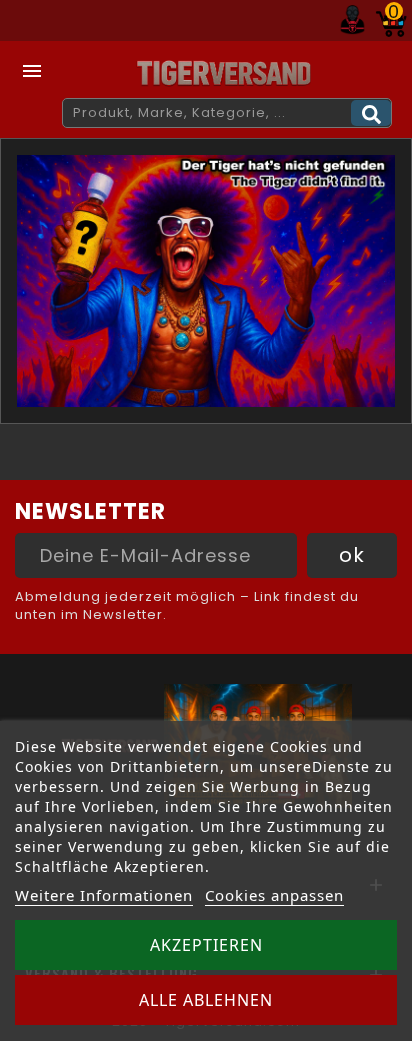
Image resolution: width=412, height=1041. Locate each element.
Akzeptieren (206, 945)
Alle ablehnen (206, 1000)
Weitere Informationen (104, 895)
